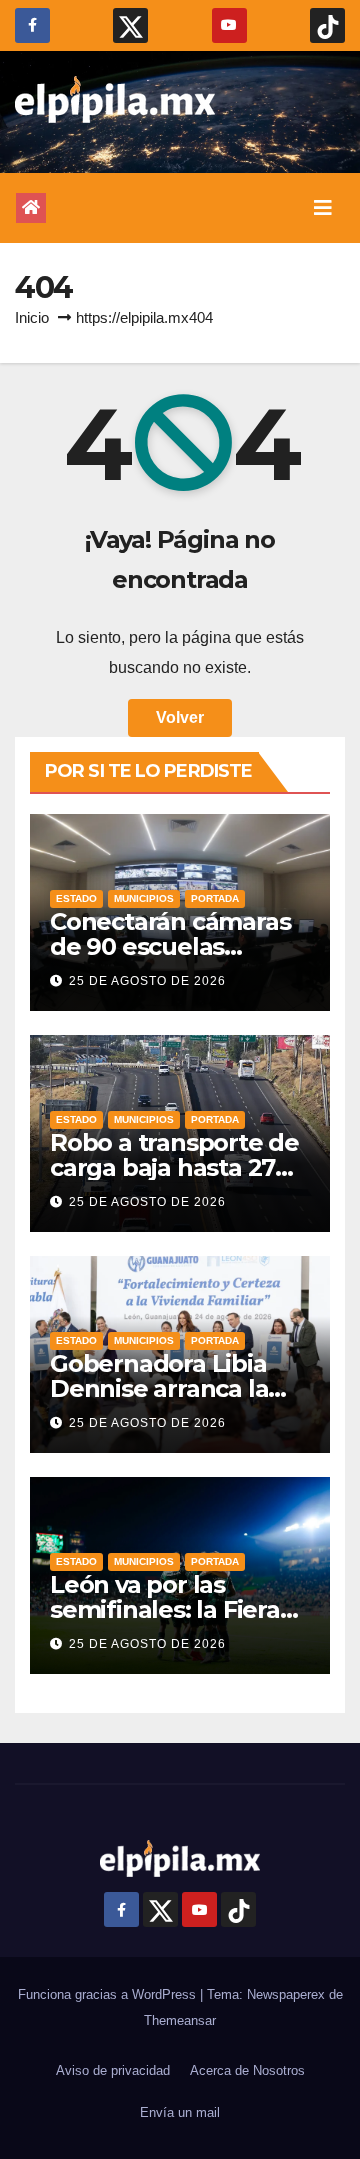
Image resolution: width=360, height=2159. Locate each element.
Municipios (144, 898)
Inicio (32, 317)
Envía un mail (180, 2112)
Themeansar (180, 2020)
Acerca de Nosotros (247, 2070)
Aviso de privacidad (113, 2070)
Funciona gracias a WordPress (109, 1994)
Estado (76, 898)
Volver (180, 717)
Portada (215, 898)
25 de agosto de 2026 (147, 981)
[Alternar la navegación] (323, 208)
